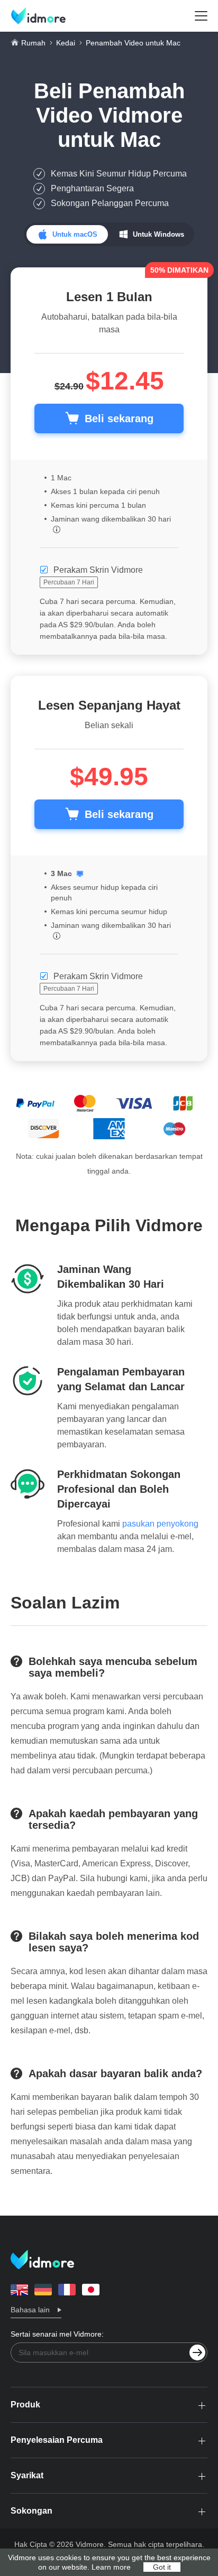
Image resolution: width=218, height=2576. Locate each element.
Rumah (33, 43)
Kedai (66, 43)
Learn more (111, 2567)
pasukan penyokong (160, 1524)
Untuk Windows (158, 234)
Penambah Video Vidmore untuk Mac (110, 115)
